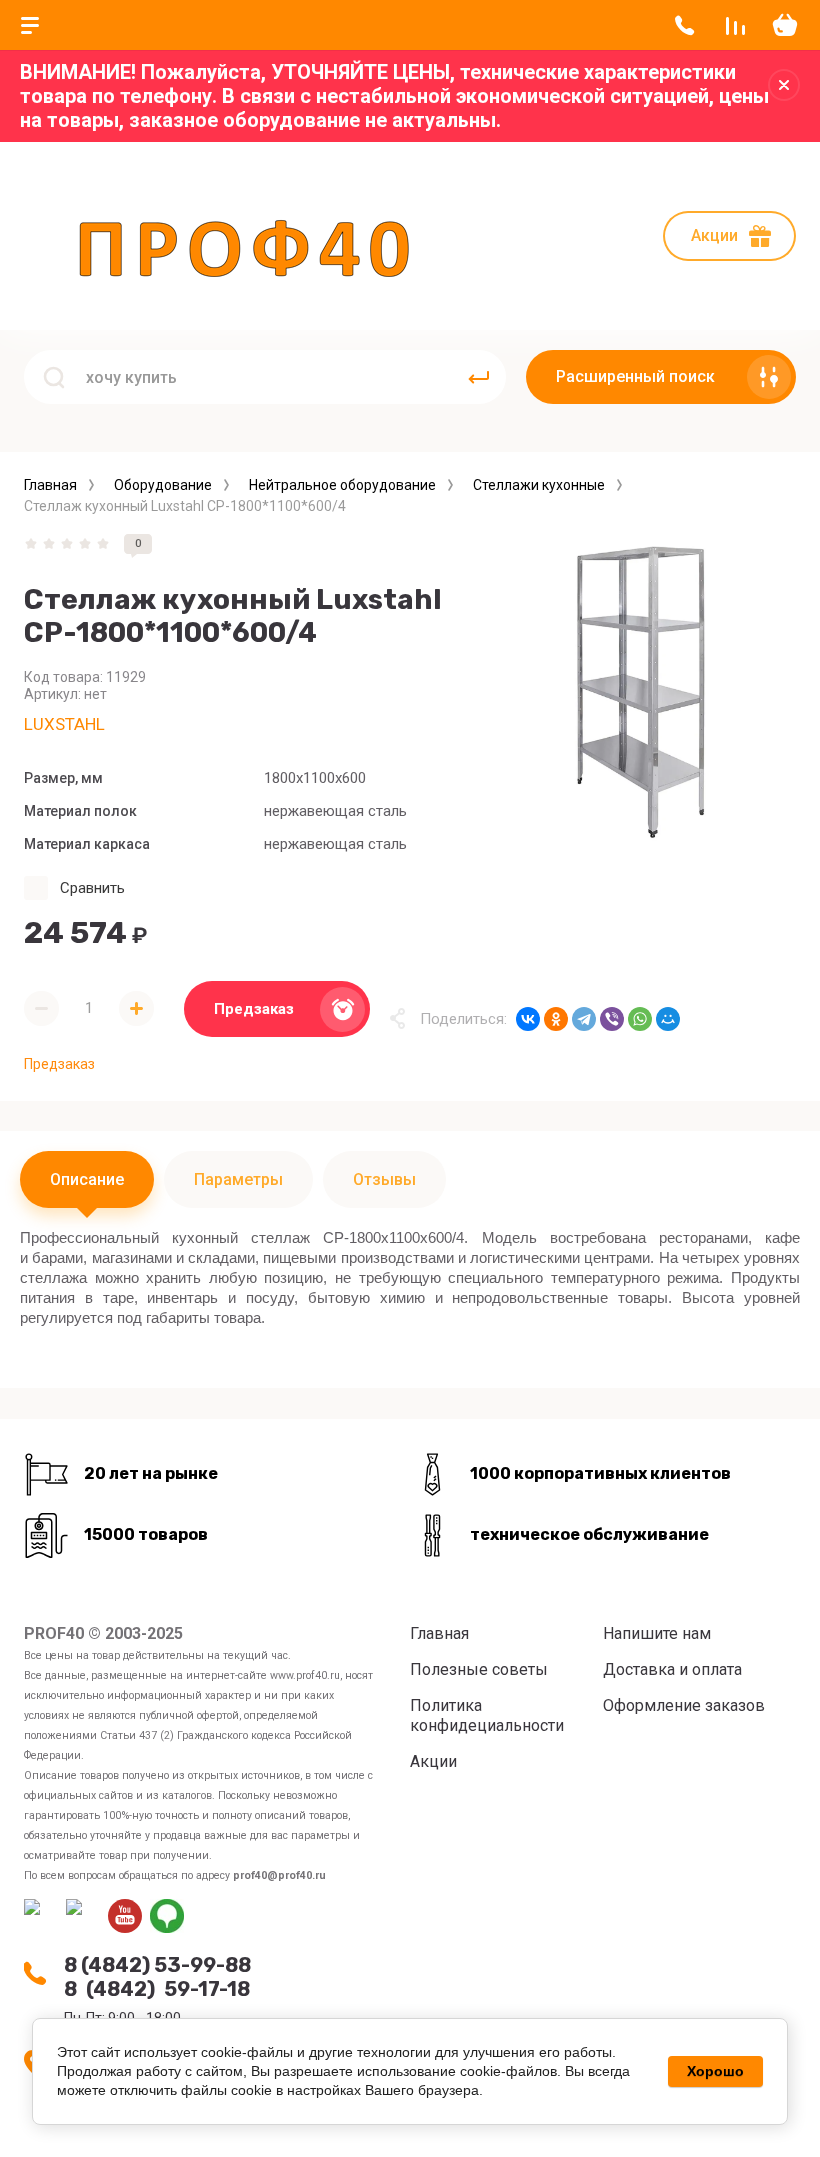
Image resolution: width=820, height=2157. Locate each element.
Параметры (238, 1179)
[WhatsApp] (640, 1019)
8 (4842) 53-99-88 (157, 1965)
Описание (87, 1179)
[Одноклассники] (556, 1019)
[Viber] (612, 1019)
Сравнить (92, 888)
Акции (714, 235)
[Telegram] (584, 1019)
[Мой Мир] (668, 1019)
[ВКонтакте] (528, 1019)
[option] (640, 690)
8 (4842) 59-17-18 (157, 1989)
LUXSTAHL (64, 724)
